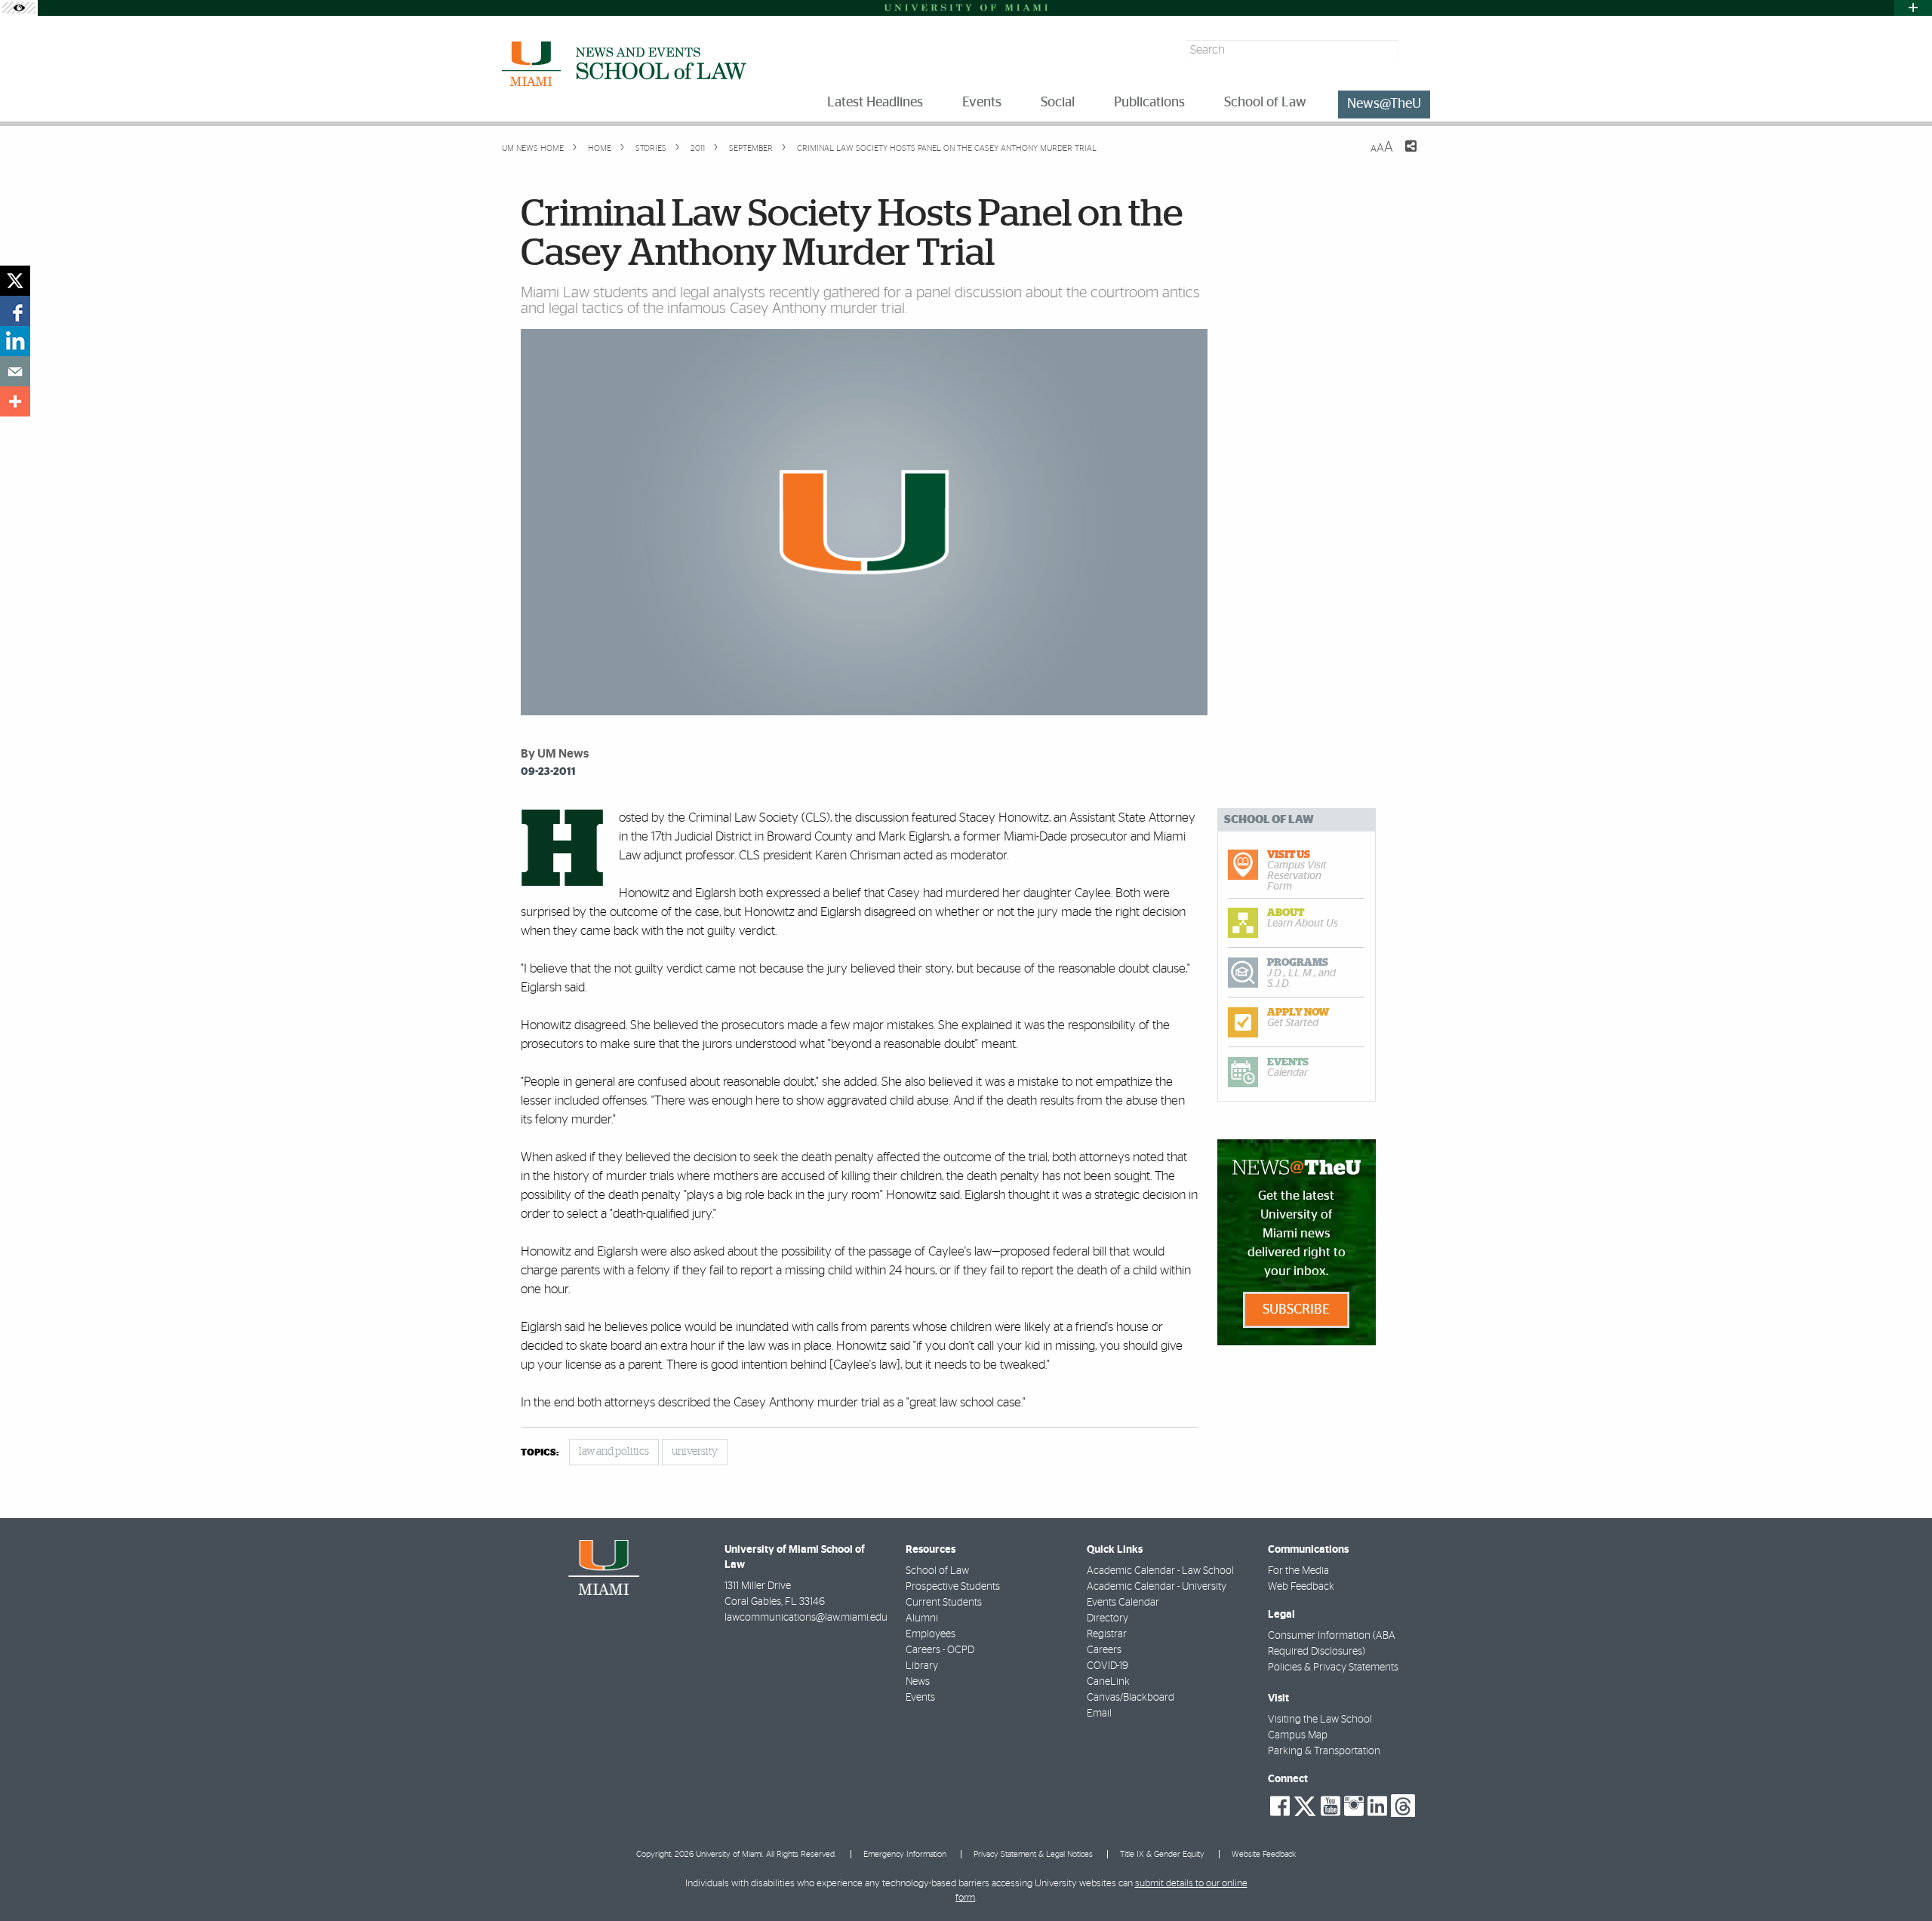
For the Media (1298, 1571)
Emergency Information (905, 1854)
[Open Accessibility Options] (19, 8)
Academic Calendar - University (1157, 1587)
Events (920, 1698)
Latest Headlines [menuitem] (875, 103)
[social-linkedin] (1377, 1806)
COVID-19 (1108, 1666)
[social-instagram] (1354, 1806)
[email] (15, 371)
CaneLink (1108, 1682)
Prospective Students (953, 1587)
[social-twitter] (1305, 1805)
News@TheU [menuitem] (1384, 104)
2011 (697, 148)
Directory (1108, 1618)
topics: (540, 1453)
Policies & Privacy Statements (1333, 1667)
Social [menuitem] (1058, 103)
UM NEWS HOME (533, 148)
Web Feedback (1301, 1587)
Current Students (944, 1603)
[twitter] (15, 281)
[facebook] (15, 311)
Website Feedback (1264, 1854)
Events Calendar (1123, 1603)
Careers (1104, 1650)
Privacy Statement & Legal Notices (1033, 1854)
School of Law (937, 1571)
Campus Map (1298, 1735)
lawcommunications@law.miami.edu (806, 1618)
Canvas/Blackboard (1131, 1698)
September (750, 148)
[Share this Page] (1401, 155)
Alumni (922, 1618)
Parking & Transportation (1324, 1751)
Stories (650, 148)
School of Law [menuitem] (1265, 103)
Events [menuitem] (982, 103)
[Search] (1416, 50)
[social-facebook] (1280, 1806)
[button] (1900, 1880)
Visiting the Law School (1320, 1720)
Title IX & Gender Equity (1162, 1854)
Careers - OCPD (940, 1650)
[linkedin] (15, 341)
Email (1099, 1714)
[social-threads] (1403, 1805)
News (918, 1682)
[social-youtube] (1331, 1806)
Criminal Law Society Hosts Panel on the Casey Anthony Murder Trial (947, 148)
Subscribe (1296, 1310)
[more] (15, 401)
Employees (931, 1634)
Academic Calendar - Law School (1160, 1571)
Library (922, 1666)
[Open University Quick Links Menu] (1913, 8)
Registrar (1107, 1634)
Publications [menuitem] (1149, 103)
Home (598, 148)
